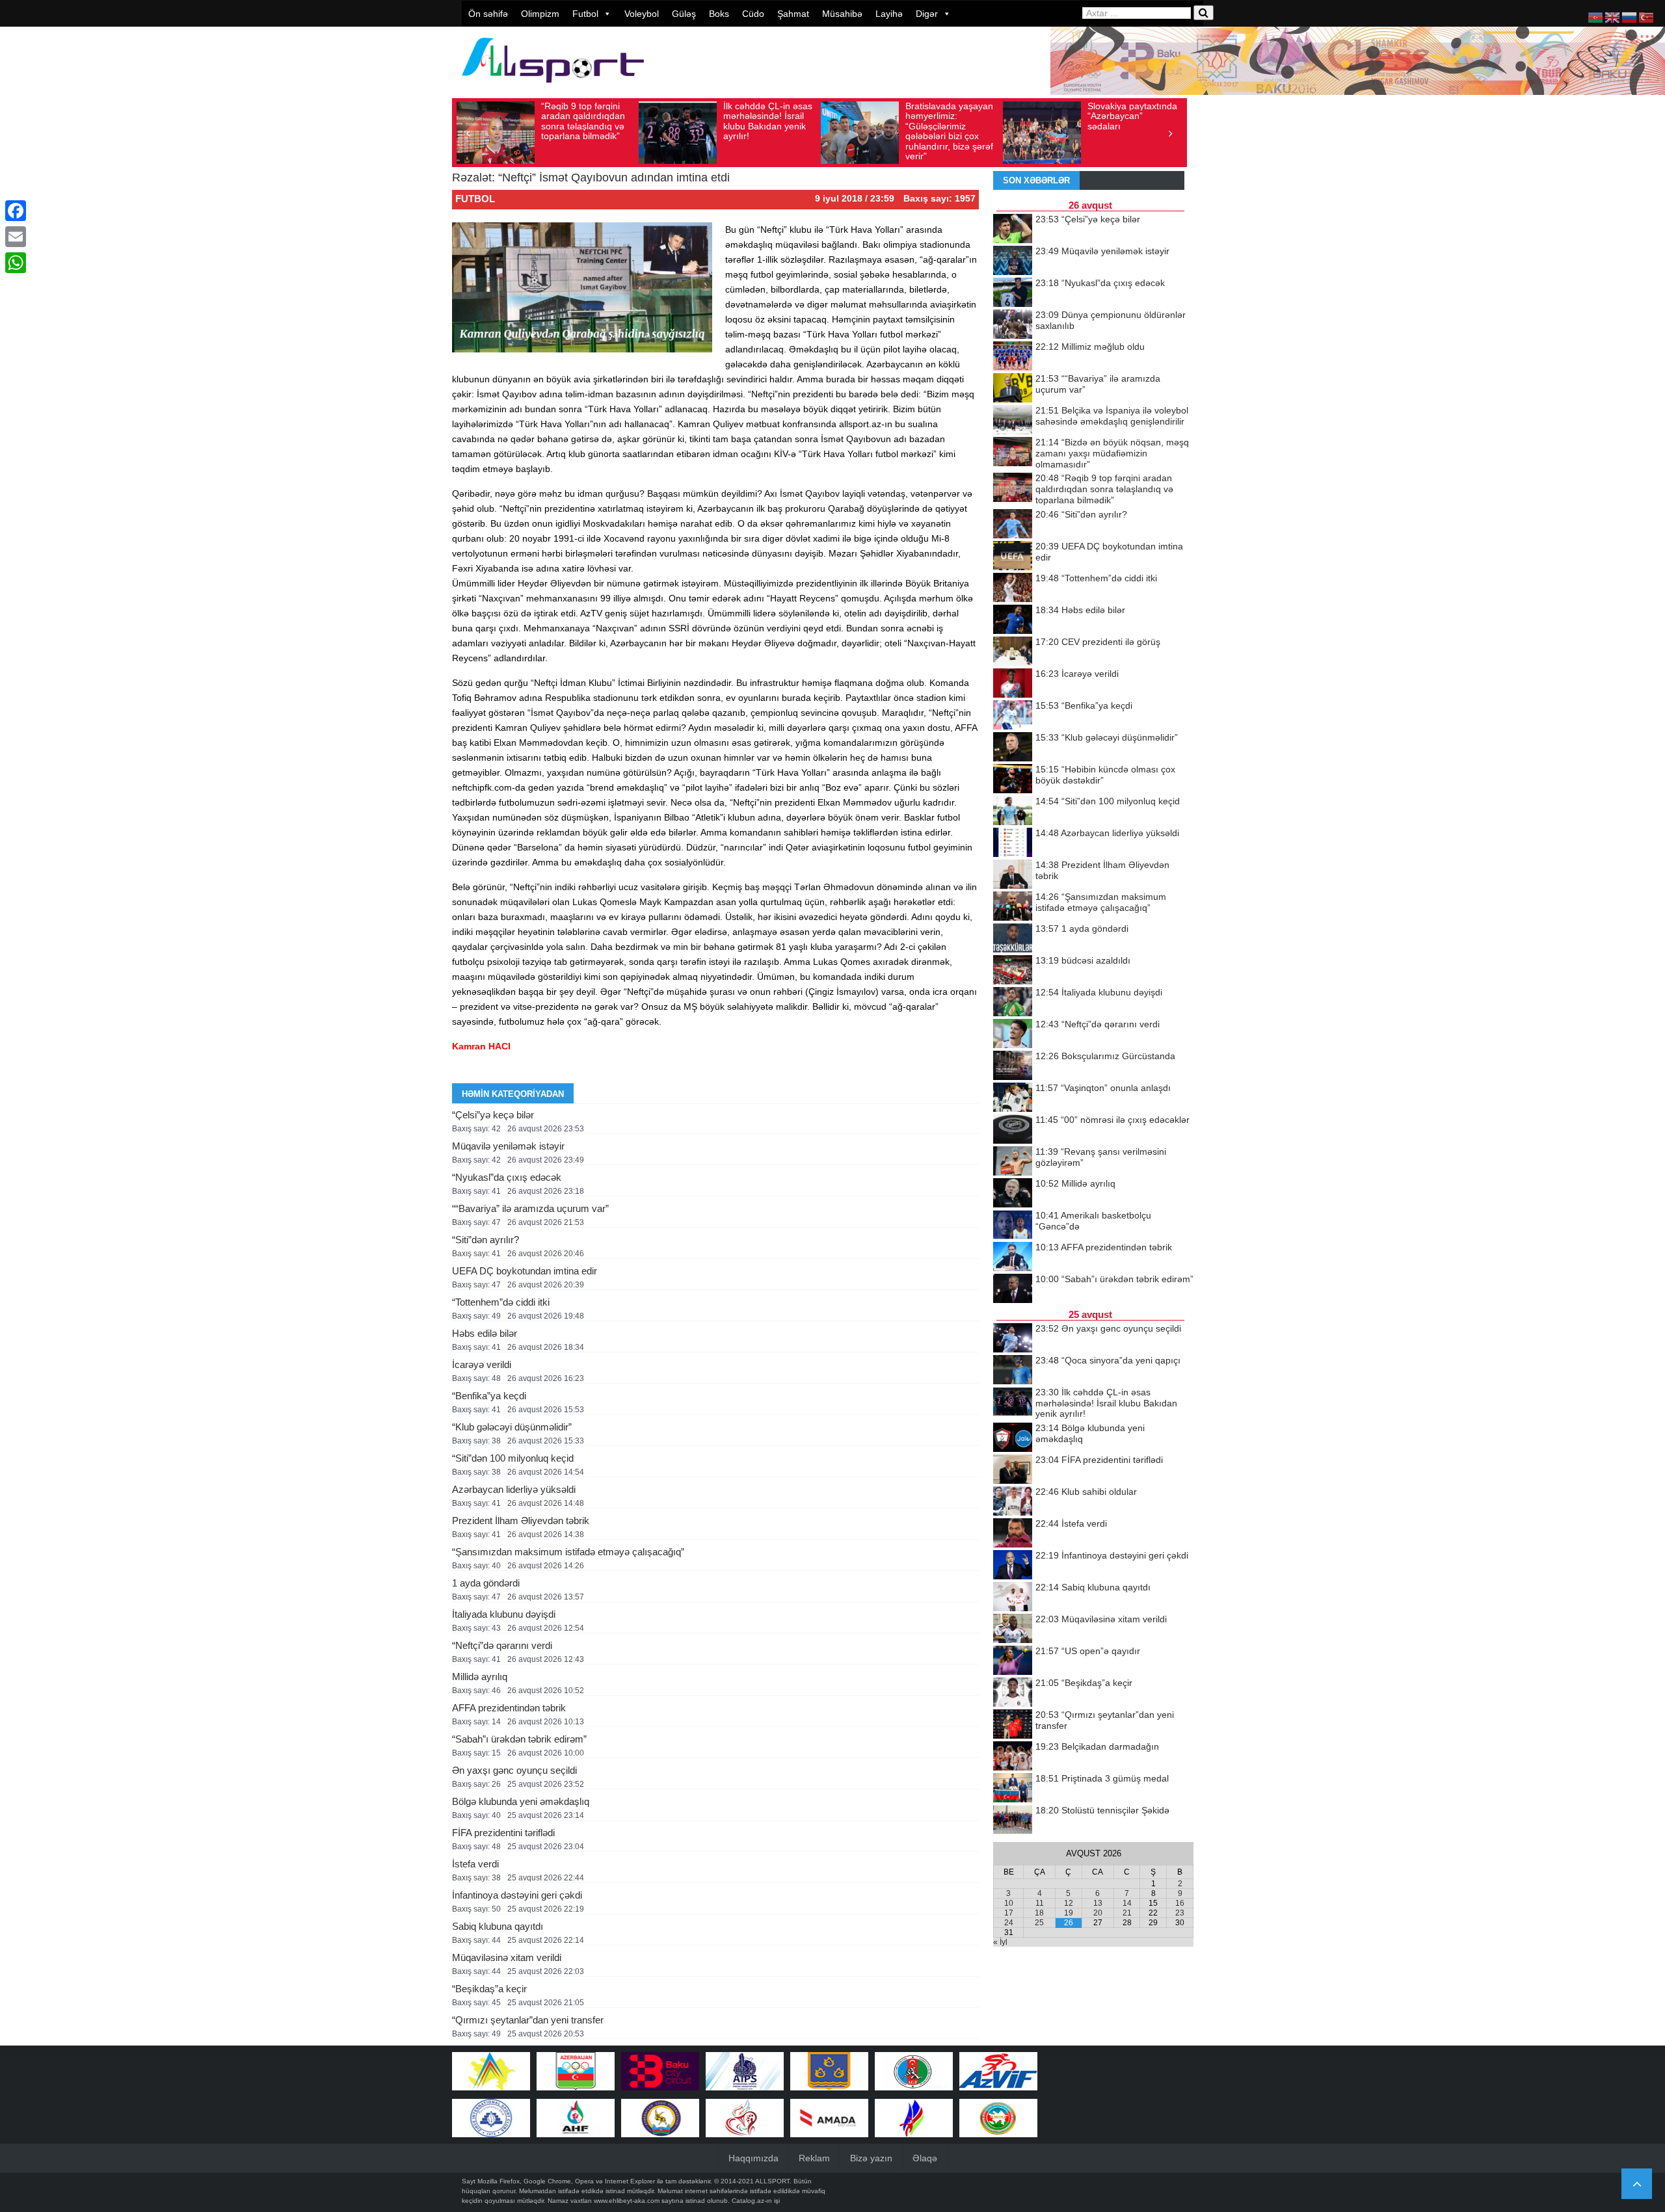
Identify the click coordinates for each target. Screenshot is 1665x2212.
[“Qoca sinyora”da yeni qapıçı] (1013, 1371)
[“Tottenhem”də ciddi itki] (1013, 588)
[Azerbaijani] (1596, 17)
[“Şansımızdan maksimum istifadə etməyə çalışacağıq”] (1013, 907)
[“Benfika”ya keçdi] (1013, 716)
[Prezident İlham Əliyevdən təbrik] (1013, 875)
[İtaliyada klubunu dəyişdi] (1013, 1003)
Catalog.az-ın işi (756, 2201)
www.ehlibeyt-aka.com (627, 2201)
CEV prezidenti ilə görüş (1098, 642)
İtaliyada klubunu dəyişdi (504, 1614)
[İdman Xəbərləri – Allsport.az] (553, 89)
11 (1040, 1903)
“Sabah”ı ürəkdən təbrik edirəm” (519, 1739)
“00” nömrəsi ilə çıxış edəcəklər (1112, 1120)
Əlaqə (925, 2158)
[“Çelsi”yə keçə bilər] (1013, 230)
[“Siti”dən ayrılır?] (1013, 525)
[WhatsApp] (16, 263)
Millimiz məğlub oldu (1090, 347)
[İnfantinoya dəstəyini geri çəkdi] (1013, 1566)
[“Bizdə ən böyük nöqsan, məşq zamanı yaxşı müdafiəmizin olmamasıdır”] (1013, 453)
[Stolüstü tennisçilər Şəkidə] (1013, 1821)
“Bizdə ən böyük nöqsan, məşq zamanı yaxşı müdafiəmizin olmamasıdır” (1112, 453)
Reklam (814, 2158)
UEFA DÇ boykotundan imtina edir (525, 1271)
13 (1098, 1903)
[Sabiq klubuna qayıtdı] (1013, 1598)
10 (1009, 1903)
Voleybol (642, 14)
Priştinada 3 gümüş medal (1102, 1778)
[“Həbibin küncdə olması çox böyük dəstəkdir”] (1013, 780)
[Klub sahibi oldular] (1013, 1502)
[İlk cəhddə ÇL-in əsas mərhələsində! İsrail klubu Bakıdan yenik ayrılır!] (1013, 1402)
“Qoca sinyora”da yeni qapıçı (1108, 1360)
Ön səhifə (488, 14)
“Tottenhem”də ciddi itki (501, 1302)
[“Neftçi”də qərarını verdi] (1013, 1034)
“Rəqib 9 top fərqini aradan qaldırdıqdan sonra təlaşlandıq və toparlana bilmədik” (1104, 489)
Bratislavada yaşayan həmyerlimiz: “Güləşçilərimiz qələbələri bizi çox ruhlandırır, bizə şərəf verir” (826, 131)
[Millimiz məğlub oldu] (1013, 357)
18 (1039, 1913)
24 (1009, 1923)
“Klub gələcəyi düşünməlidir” (512, 1427)
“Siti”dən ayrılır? (486, 1240)
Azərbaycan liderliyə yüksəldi (514, 1489)
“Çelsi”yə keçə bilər (493, 1115)
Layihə (889, 14)
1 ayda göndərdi (486, 1583)
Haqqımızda (753, 2158)
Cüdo (753, 14)
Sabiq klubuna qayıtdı (498, 1926)
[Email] (16, 237)
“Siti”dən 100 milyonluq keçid (513, 1458)
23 (1180, 1913)
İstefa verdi (475, 1864)
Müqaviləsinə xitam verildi (507, 1957)
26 (1069, 1923)
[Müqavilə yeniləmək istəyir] (1013, 261)
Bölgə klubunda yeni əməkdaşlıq (521, 1801)
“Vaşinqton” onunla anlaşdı (1103, 1088)
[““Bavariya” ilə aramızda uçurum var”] (1013, 389)
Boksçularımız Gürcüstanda (1105, 1056)
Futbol (585, 14)
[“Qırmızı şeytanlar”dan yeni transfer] (1013, 1725)
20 (1098, 1913)
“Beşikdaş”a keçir (489, 1989)
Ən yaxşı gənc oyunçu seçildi (514, 1770)
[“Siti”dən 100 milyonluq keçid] (1013, 811)
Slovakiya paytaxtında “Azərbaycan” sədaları (1009, 116)
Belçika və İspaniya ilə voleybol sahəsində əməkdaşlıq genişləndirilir (1112, 416)
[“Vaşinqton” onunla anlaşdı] (1013, 1098)
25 (1039, 1923)
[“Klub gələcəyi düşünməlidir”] (1013, 748)
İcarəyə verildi (482, 1364)
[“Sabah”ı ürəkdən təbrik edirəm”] (1013, 1289)
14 (1127, 1903)
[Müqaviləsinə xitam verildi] (1013, 1629)
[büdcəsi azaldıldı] (1013, 971)
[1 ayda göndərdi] (1013, 939)
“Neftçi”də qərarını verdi (502, 1645)
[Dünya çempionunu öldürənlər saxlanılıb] (1013, 325)
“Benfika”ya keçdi (489, 1396)
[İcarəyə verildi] (1013, 684)
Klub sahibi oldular (1086, 1492)
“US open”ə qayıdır (1088, 1651)
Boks (719, 14)
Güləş (684, 14)
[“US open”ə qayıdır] (1013, 1661)
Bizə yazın (871, 2158)
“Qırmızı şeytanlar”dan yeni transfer (528, 2020)
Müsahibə (842, 14)
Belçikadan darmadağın (1097, 1746)
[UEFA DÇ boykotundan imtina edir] (1013, 557)
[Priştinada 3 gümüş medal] (1013, 1789)
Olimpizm (540, 14)
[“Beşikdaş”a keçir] (1013, 1693)
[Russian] (1630, 17)
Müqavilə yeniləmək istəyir (508, 1146)
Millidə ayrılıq (480, 1677)
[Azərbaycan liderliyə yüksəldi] (1013, 843)
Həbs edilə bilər (485, 1333)
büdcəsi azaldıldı (1083, 960)
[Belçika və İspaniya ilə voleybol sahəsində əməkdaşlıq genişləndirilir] (1013, 421)
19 (1069, 1913)
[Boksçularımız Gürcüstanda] (1013, 1066)
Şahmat (793, 14)
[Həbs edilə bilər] (1013, 620)
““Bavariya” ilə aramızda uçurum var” (530, 1208)
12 (1069, 1903)
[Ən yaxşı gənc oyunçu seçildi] (1013, 1339)
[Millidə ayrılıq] (1013, 1194)
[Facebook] (16, 211)
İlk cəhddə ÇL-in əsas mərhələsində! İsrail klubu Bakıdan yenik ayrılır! (645, 121)
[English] (1613, 17)
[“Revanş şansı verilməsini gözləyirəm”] (1013, 1162)
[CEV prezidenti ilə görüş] (1013, 652)
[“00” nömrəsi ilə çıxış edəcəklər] (1013, 1130)
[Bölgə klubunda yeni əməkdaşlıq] (1013, 1438)
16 (1180, 1903)
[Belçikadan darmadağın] (1013, 1757)
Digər (927, 14)
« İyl (1000, 1942)
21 (1127, 1913)
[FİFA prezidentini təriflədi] (1013, 1470)
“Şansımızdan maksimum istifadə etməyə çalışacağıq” (568, 1552)
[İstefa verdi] (1013, 1534)
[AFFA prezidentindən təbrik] (1013, 1257)
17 (1009, 1913)
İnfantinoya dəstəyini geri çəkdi (517, 1895)
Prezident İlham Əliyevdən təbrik (521, 1521)
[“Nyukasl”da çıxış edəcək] (1013, 293)
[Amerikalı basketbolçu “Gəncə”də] (1013, 1226)
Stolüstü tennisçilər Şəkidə (1102, 1810)
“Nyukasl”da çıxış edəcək (507, 1177)
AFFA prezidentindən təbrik (509, 1708)
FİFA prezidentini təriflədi (503, 1833)
